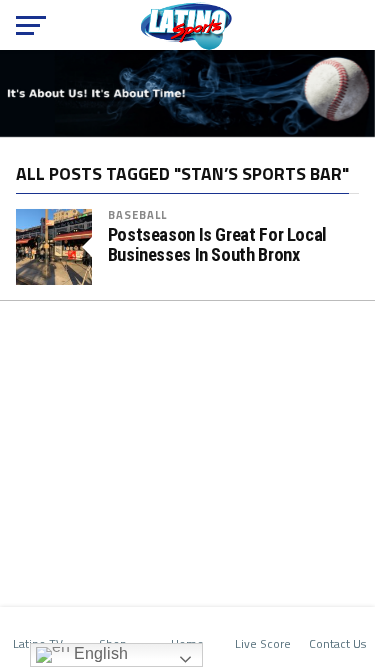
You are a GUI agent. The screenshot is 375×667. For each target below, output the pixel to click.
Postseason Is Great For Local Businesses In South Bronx (217, 245)
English (99, 653)
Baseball (138, 214)
